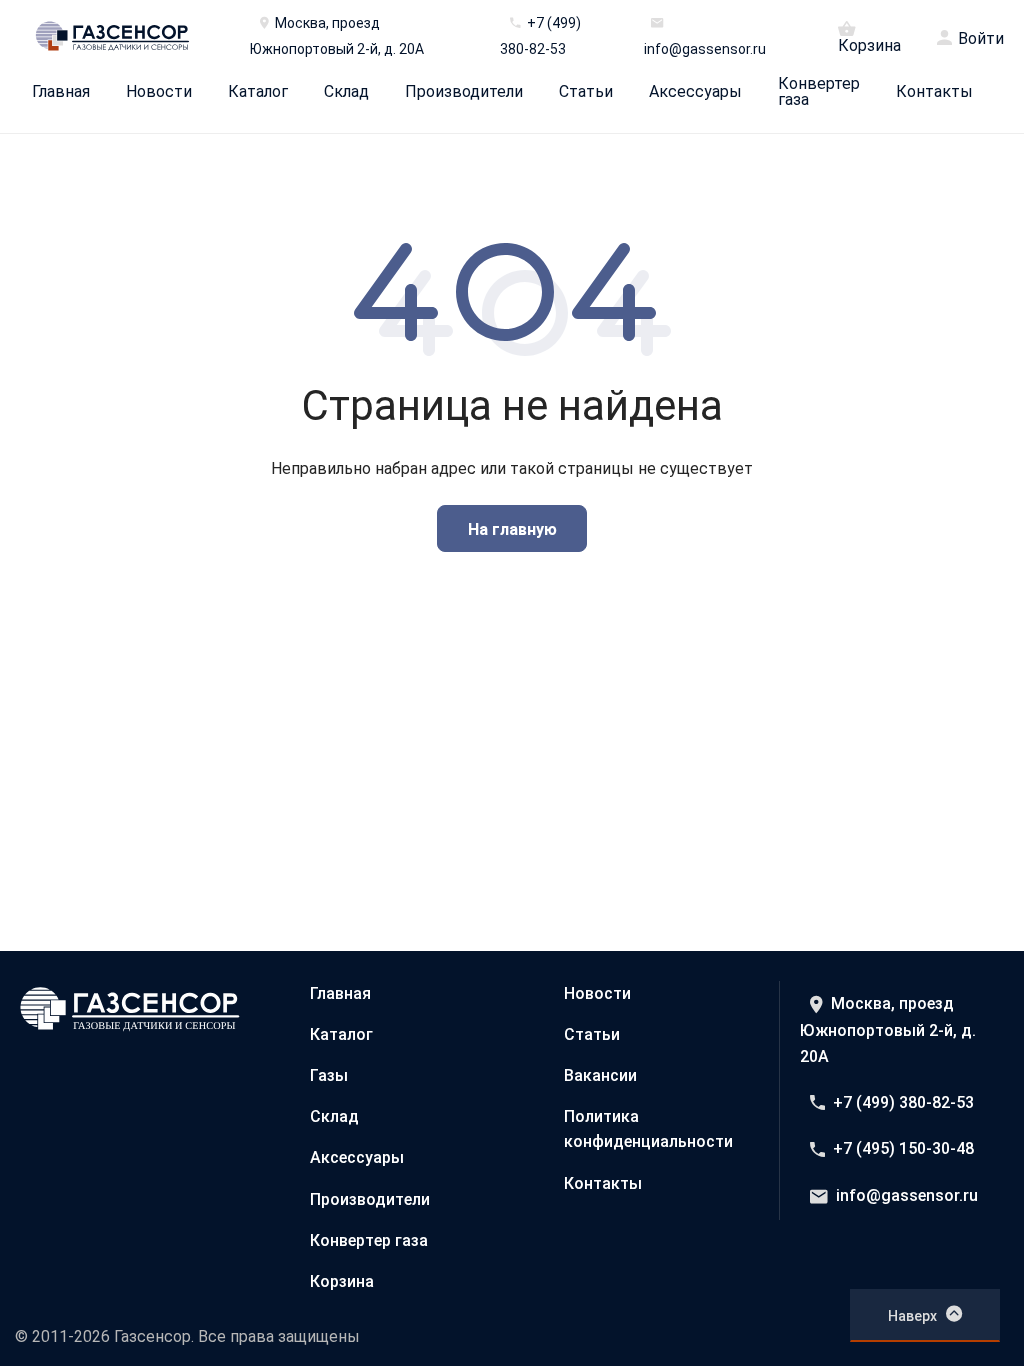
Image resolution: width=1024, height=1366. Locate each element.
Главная (61, 92)
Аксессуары (695, 92)
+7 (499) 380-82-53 (903, 1102)
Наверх (912, 1316)
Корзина (869, 45)
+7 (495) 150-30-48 (903, 1148)
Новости (159, 92)
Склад (346, 92)
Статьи (586, 92)
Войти (981, 39)
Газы (329, 1075)
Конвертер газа (819, 92)
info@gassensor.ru (907, 1195)
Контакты (934, 92)
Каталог (258, 92)
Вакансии (600, 1075)
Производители (464, 92)
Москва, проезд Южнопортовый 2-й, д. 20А (888, 1030)
